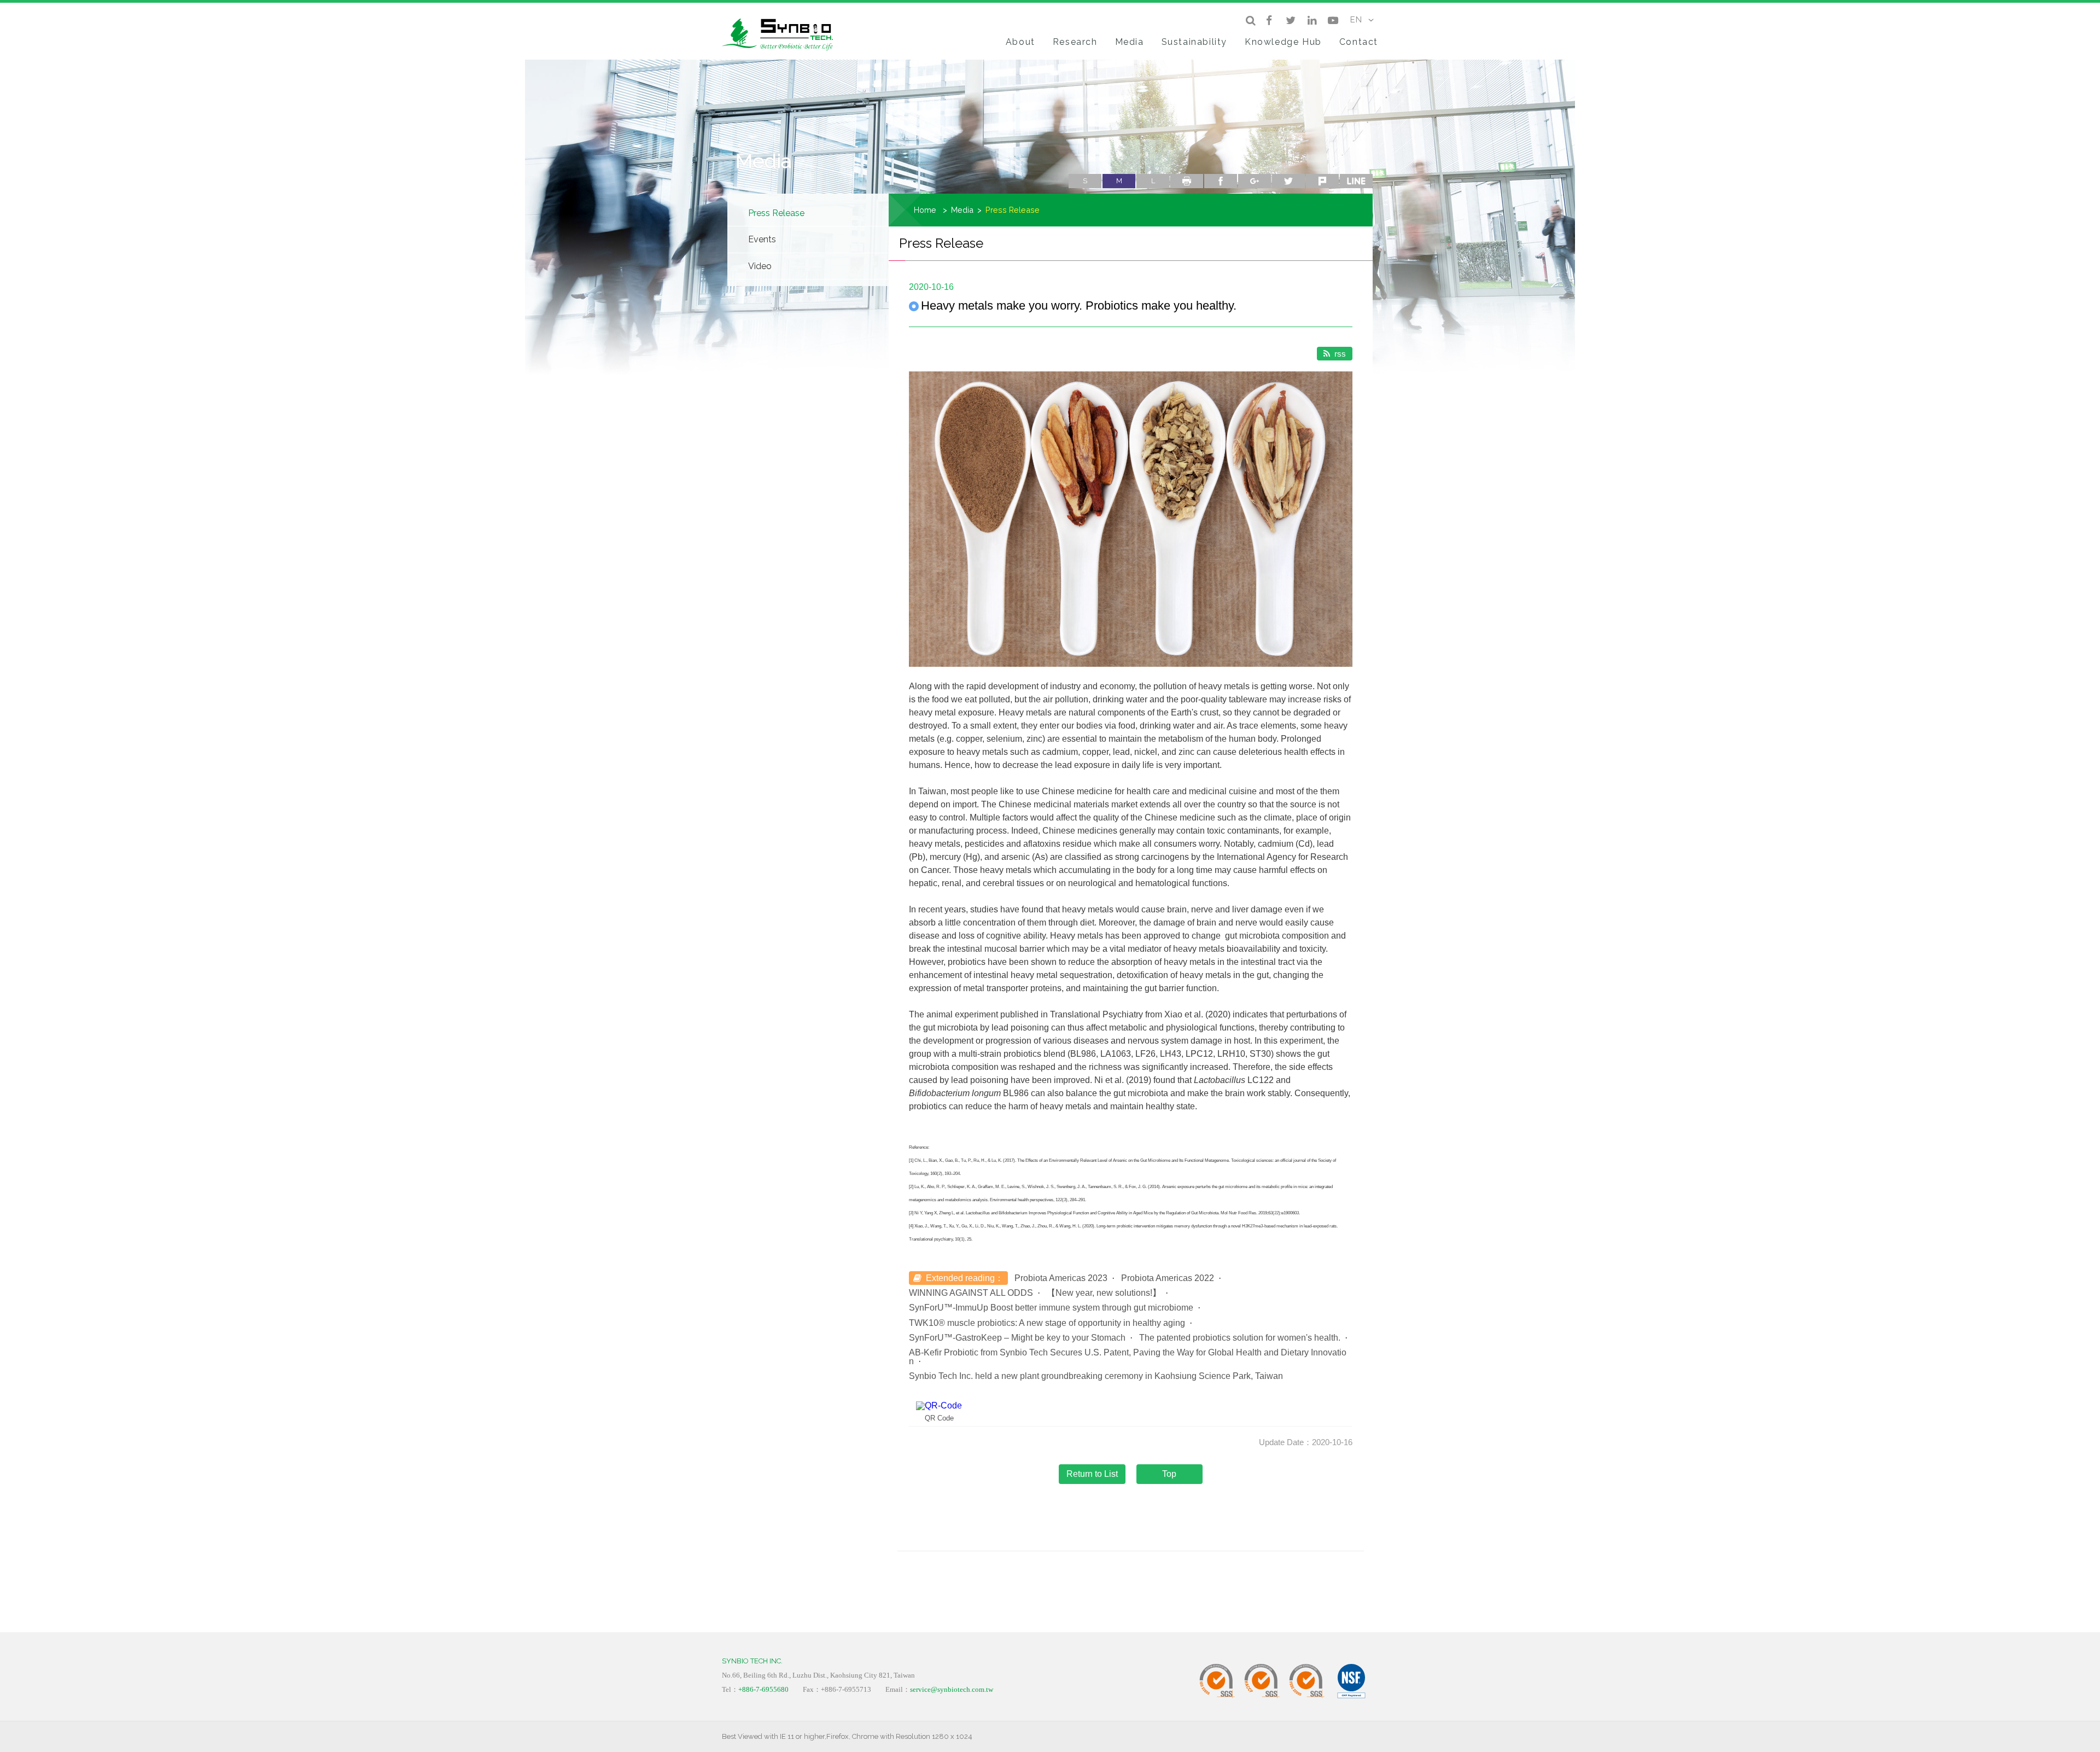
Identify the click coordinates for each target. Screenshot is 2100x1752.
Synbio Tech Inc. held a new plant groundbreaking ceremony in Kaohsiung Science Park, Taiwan (1096, 1376)
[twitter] (1290, 20)
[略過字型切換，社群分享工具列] (1073, 170)
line (1356, 181)
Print (1187, 181)
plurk (1322, 181)
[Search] (1250, 20)
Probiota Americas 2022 (1168, 1278)
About (1020, 42)
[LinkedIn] (1312, 20)
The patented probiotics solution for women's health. (1240, 1338)
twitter (1288, 181)
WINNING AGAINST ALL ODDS (971, 1293)
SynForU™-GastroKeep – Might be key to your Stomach (1017, 1338)
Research (1075, 42)
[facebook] (1269, 20)
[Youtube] (1333, 20)
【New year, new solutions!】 (1104, 1293)
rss (1340, 354)
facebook (1221, 181)
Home (925, 210)
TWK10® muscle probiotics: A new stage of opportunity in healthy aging (1047, 1323)
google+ (1255, 181)
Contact (1359, 42)
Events (762, 239)
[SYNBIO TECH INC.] (782, 33)
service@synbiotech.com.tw (952, 1689)
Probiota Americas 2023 (1061, 1278)
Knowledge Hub (1283, 42)
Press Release (776, 213)
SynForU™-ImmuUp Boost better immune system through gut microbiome (1051, 1308)
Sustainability (1194, 42)
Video (760, 266)
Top (1169, 1474)
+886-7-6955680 (763, 1689)
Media (1130, 42)
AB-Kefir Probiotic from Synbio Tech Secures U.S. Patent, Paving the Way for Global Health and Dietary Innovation (1128, 1357)
